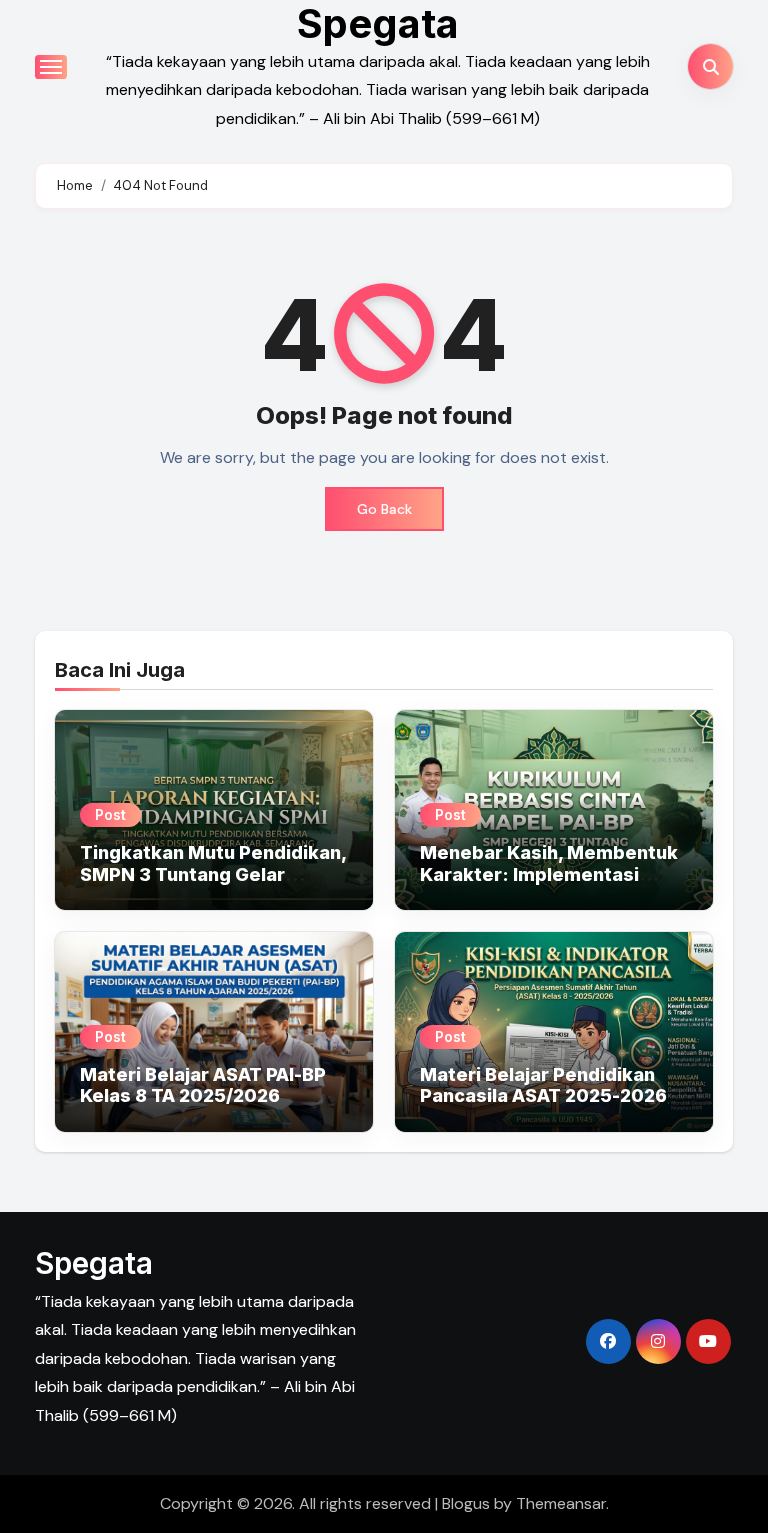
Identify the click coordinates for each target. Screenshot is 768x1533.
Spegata (94, 1263)
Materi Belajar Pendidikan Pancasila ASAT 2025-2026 (543, 1085)
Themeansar (561, 1503)
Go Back (384, 509)
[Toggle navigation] (51, 67)
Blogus (466, 1503)
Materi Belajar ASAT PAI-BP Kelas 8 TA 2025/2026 (203, 1085)
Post (110, 814)
